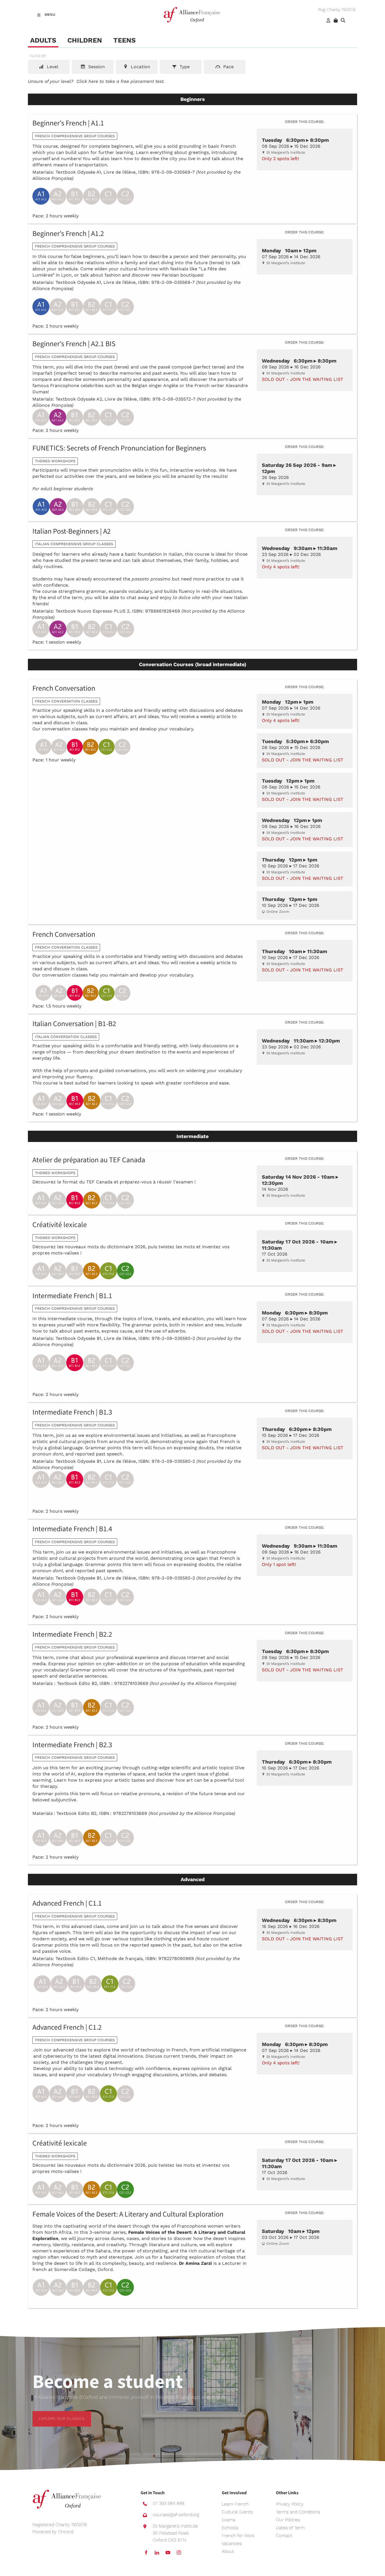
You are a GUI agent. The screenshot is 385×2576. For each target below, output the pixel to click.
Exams (229, 2520)
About (228, 2551)
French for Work (238, 2536)
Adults (43, 40)
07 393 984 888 (169, 2503)
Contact (284, 2536)
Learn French (235, 2504)
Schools (230, 2528)
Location (140, 67)
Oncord (66, 2532)
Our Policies (288, 2520)
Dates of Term (290, 2528)
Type (184, 67)
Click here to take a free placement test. (120, 81)
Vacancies (232, 2543)
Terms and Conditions (298, 2512)
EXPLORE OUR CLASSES (55, 2414)
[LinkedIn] (157, 2553)
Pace (228, 67)
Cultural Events (237, 2512)
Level (52, 67)
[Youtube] (168, 2553)
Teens (124, 40)
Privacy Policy (290, 2504)
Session (96, 67)
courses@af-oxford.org (176, 2515)
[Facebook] (146, 2553)
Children (85, 40)
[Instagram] (179, 2553)
